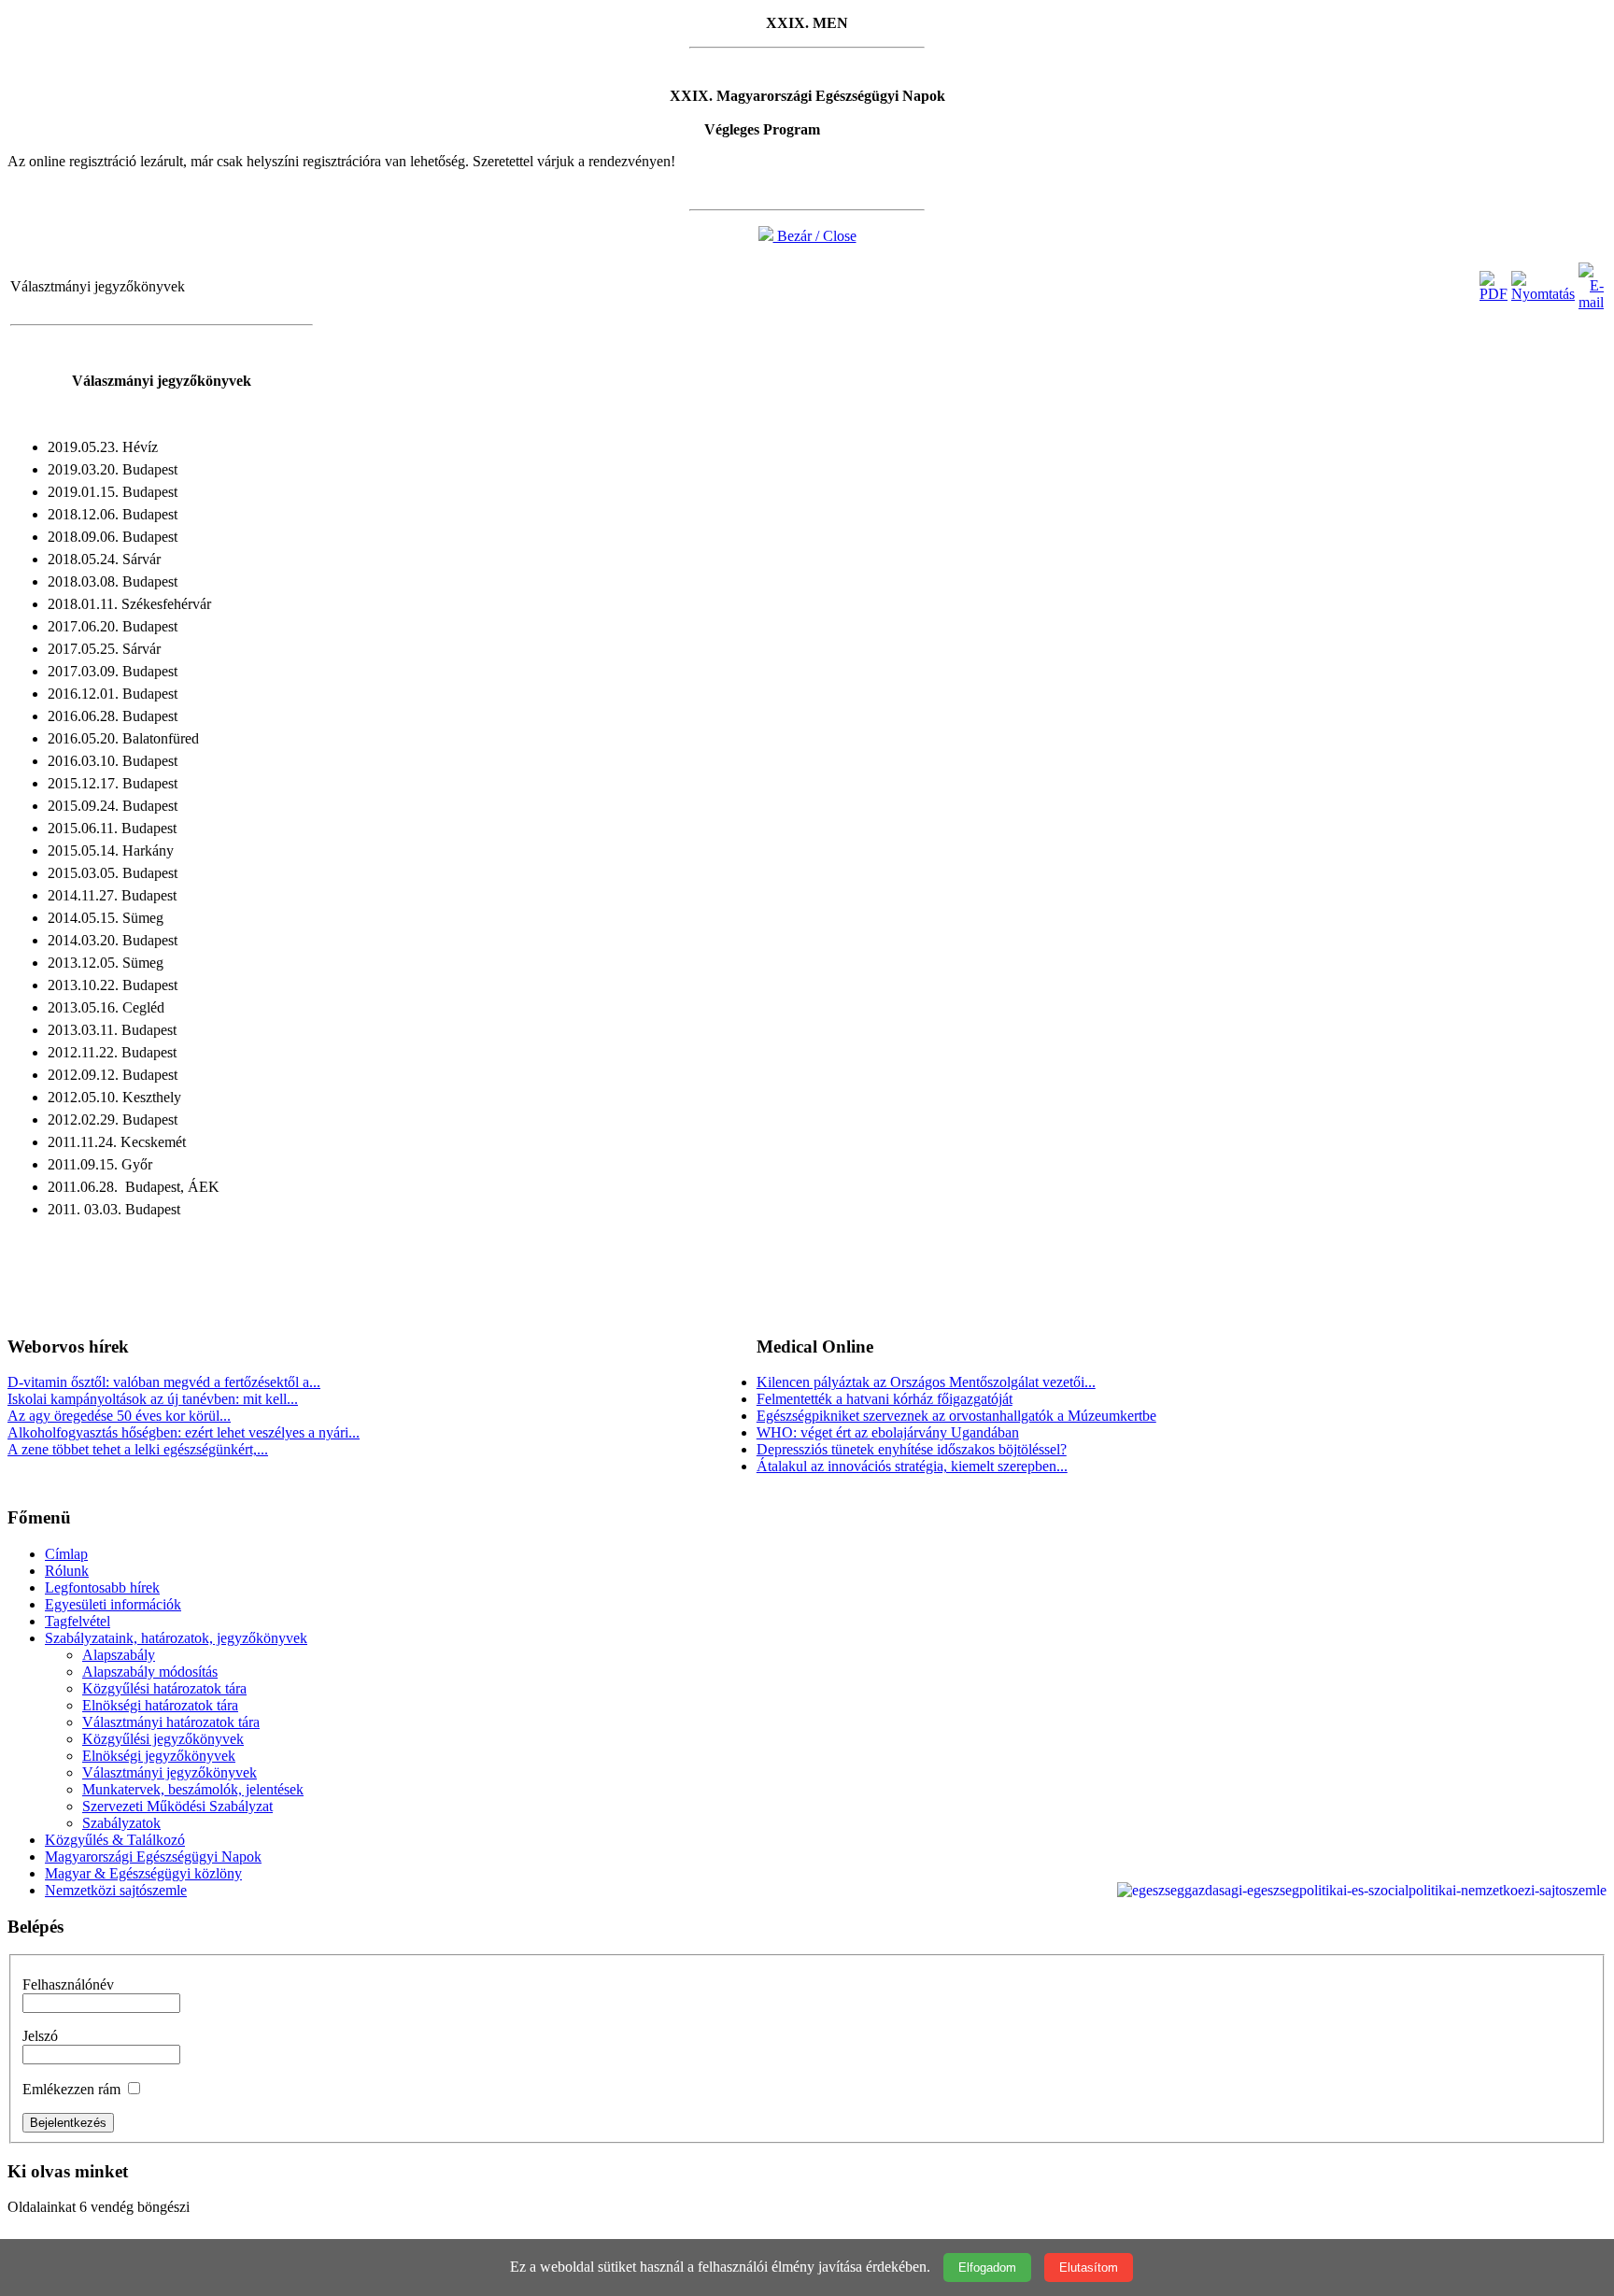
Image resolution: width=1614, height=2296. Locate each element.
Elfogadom (987, 2268)
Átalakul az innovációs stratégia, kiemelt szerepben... (912, 1466)
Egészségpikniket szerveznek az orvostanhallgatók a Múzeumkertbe (956, 1416)
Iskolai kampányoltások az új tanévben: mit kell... (153, 1399)
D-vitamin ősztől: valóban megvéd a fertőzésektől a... (164, 1382)
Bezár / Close (815, 236)
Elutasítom (1089, 2268)
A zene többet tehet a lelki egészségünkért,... (138, 1449)
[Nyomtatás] (1543, 294)
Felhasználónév (68, 1984)
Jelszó (40, 2036)
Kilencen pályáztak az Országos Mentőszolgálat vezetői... (926, 1382)
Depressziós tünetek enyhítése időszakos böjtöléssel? (912, 1449)
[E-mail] (1591, 302)
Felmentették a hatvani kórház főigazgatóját (885, 1399)
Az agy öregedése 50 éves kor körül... (119, 1416)
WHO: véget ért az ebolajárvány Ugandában (888, 1432)
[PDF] (1494, 294)
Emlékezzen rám (71, 2089)
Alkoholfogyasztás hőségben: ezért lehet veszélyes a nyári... (184, 1432)
